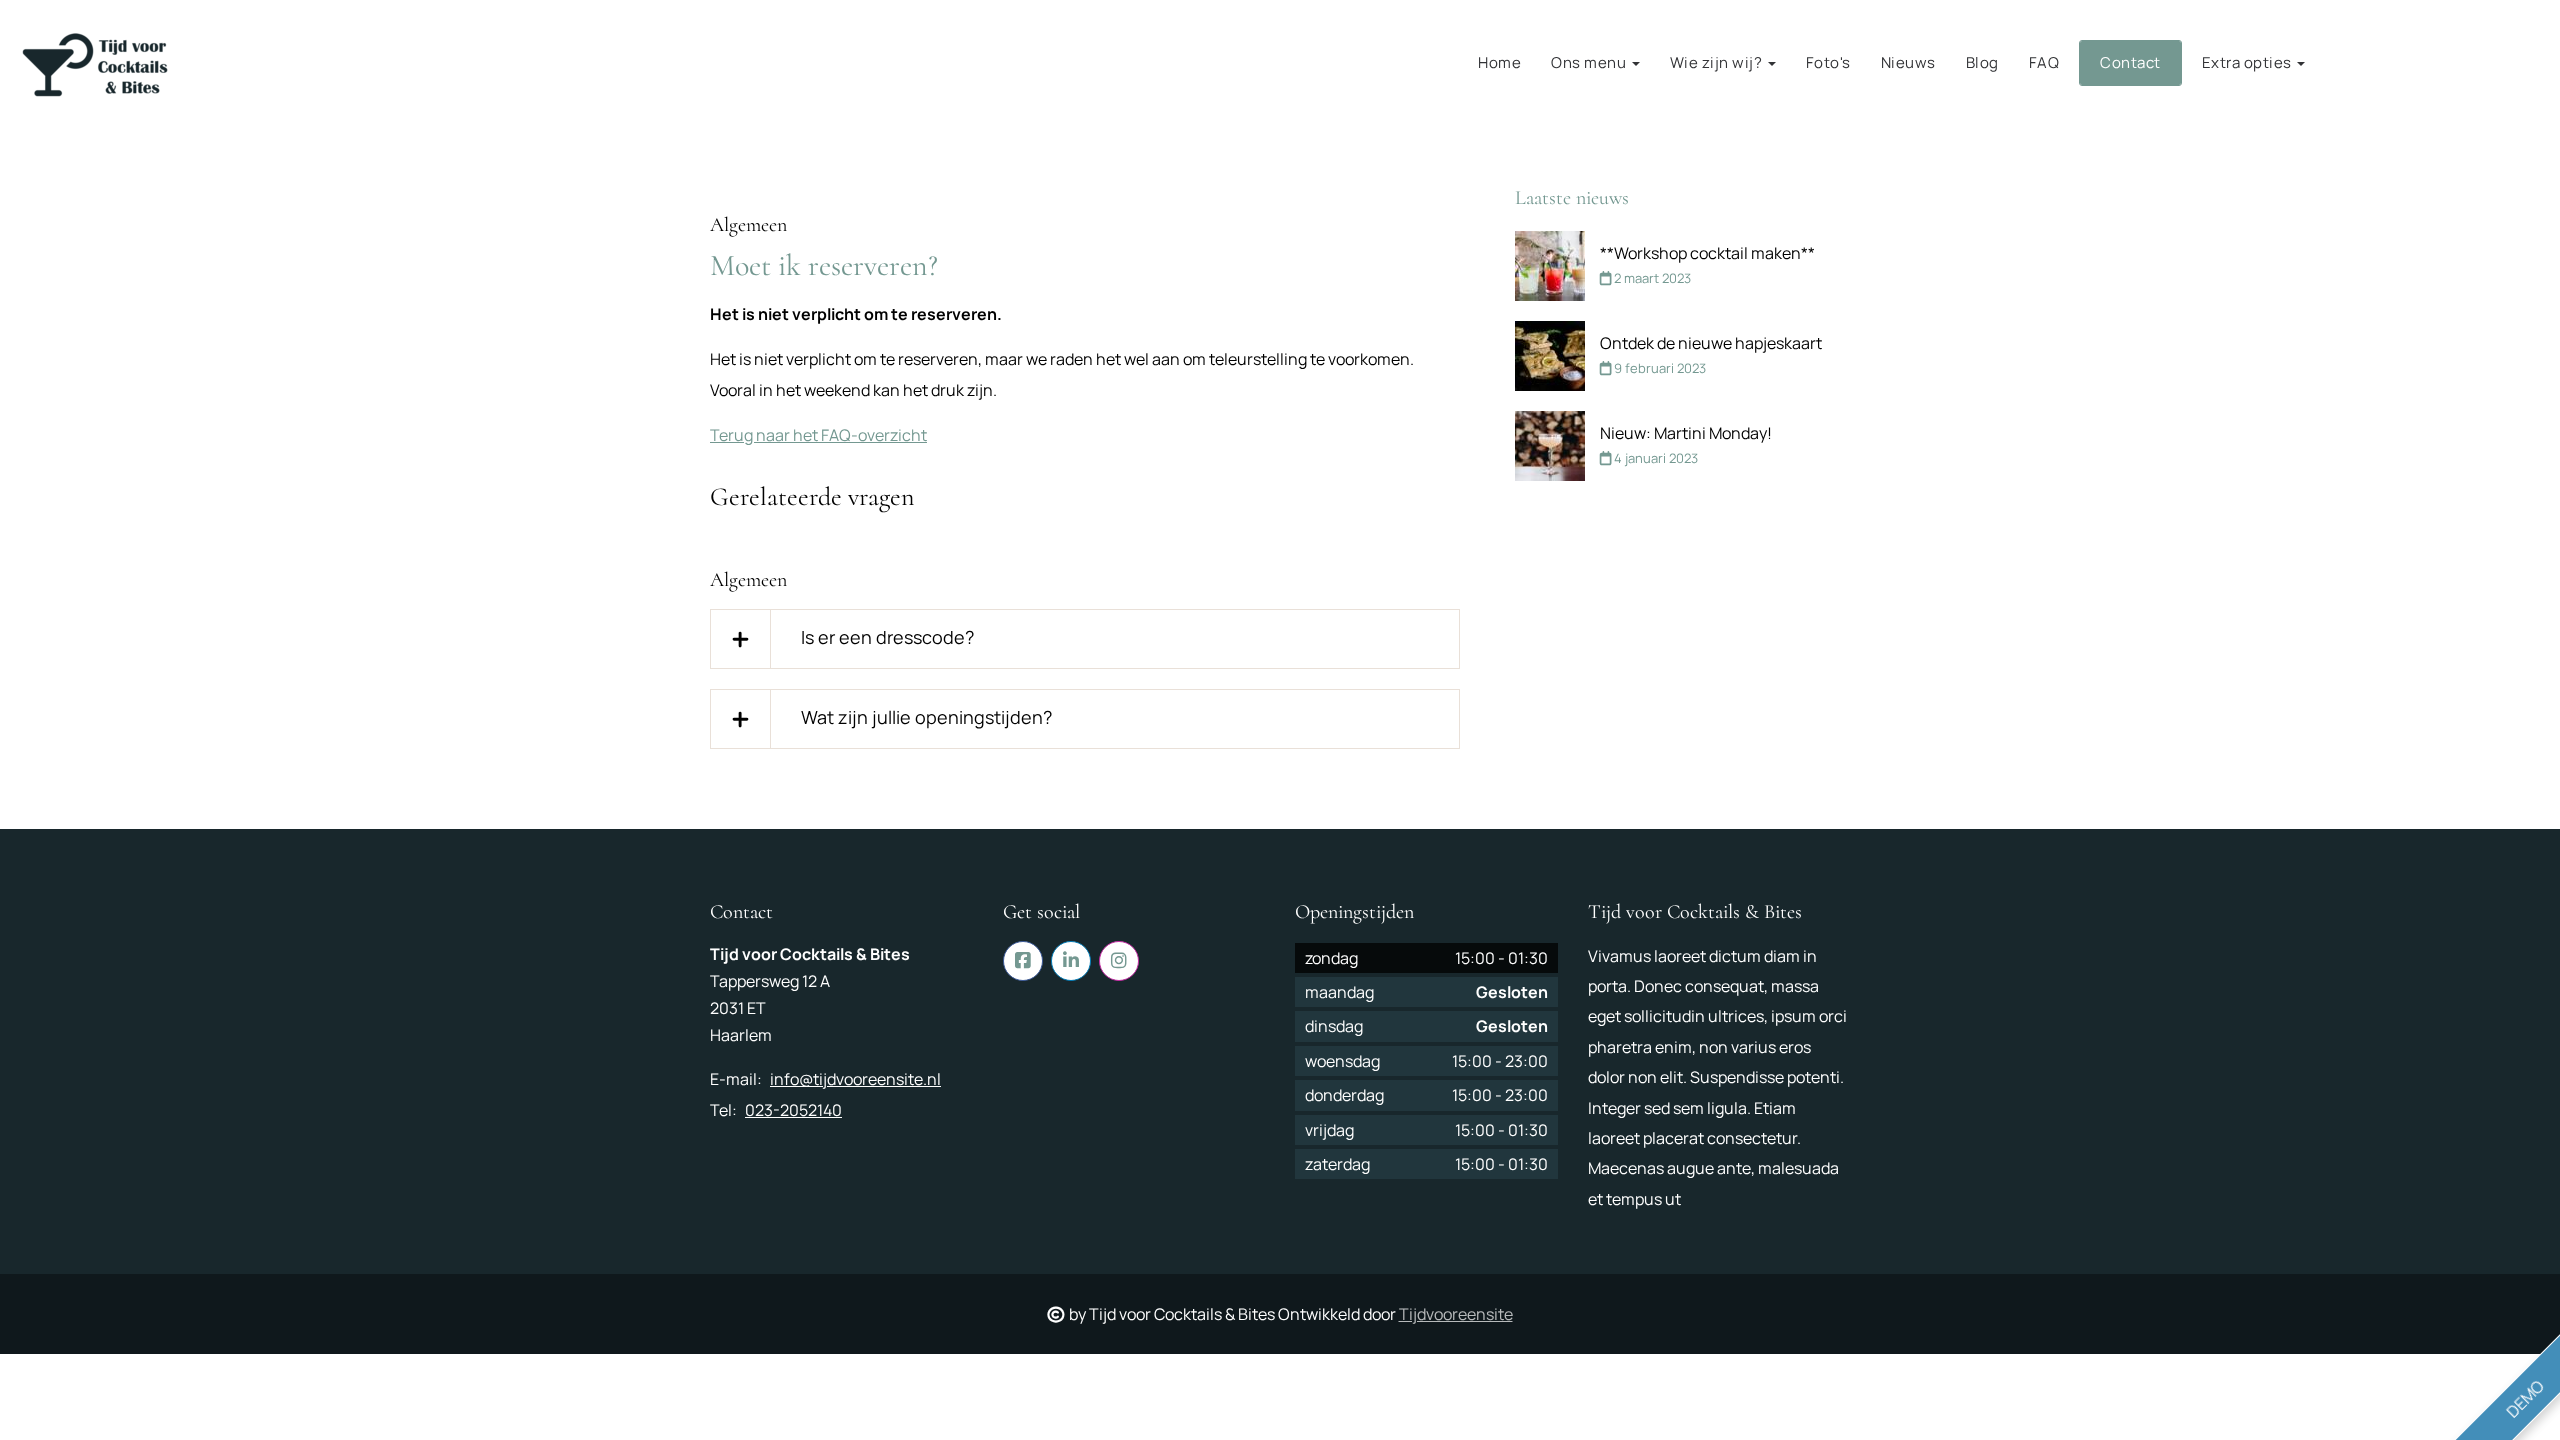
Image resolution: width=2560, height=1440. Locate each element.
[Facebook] (2440, 63)
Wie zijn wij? (1718, 62)
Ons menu (1590, 62)
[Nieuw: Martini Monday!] (1550, 446)
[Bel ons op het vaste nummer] (2350, 63)
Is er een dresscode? (887, 637)
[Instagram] (2530, 63)
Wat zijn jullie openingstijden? (926, 717)
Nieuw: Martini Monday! (1686, 433)
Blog (1982, 62)
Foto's (1828, 62)
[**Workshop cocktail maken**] (1550, 266)
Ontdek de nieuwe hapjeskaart (1711, 343)
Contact (2130, 62)
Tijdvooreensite (1456, 1314)
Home (1499, 62)
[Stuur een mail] (2395, 63)
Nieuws (1908, 62)
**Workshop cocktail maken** (1707, 253)
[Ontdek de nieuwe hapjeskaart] (1550, 356)
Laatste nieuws (1572, 198)
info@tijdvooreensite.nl (855, 1079)
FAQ (2044, 62)
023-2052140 (793, 1110)
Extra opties (2249, 62)
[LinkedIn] (2485, 63)
